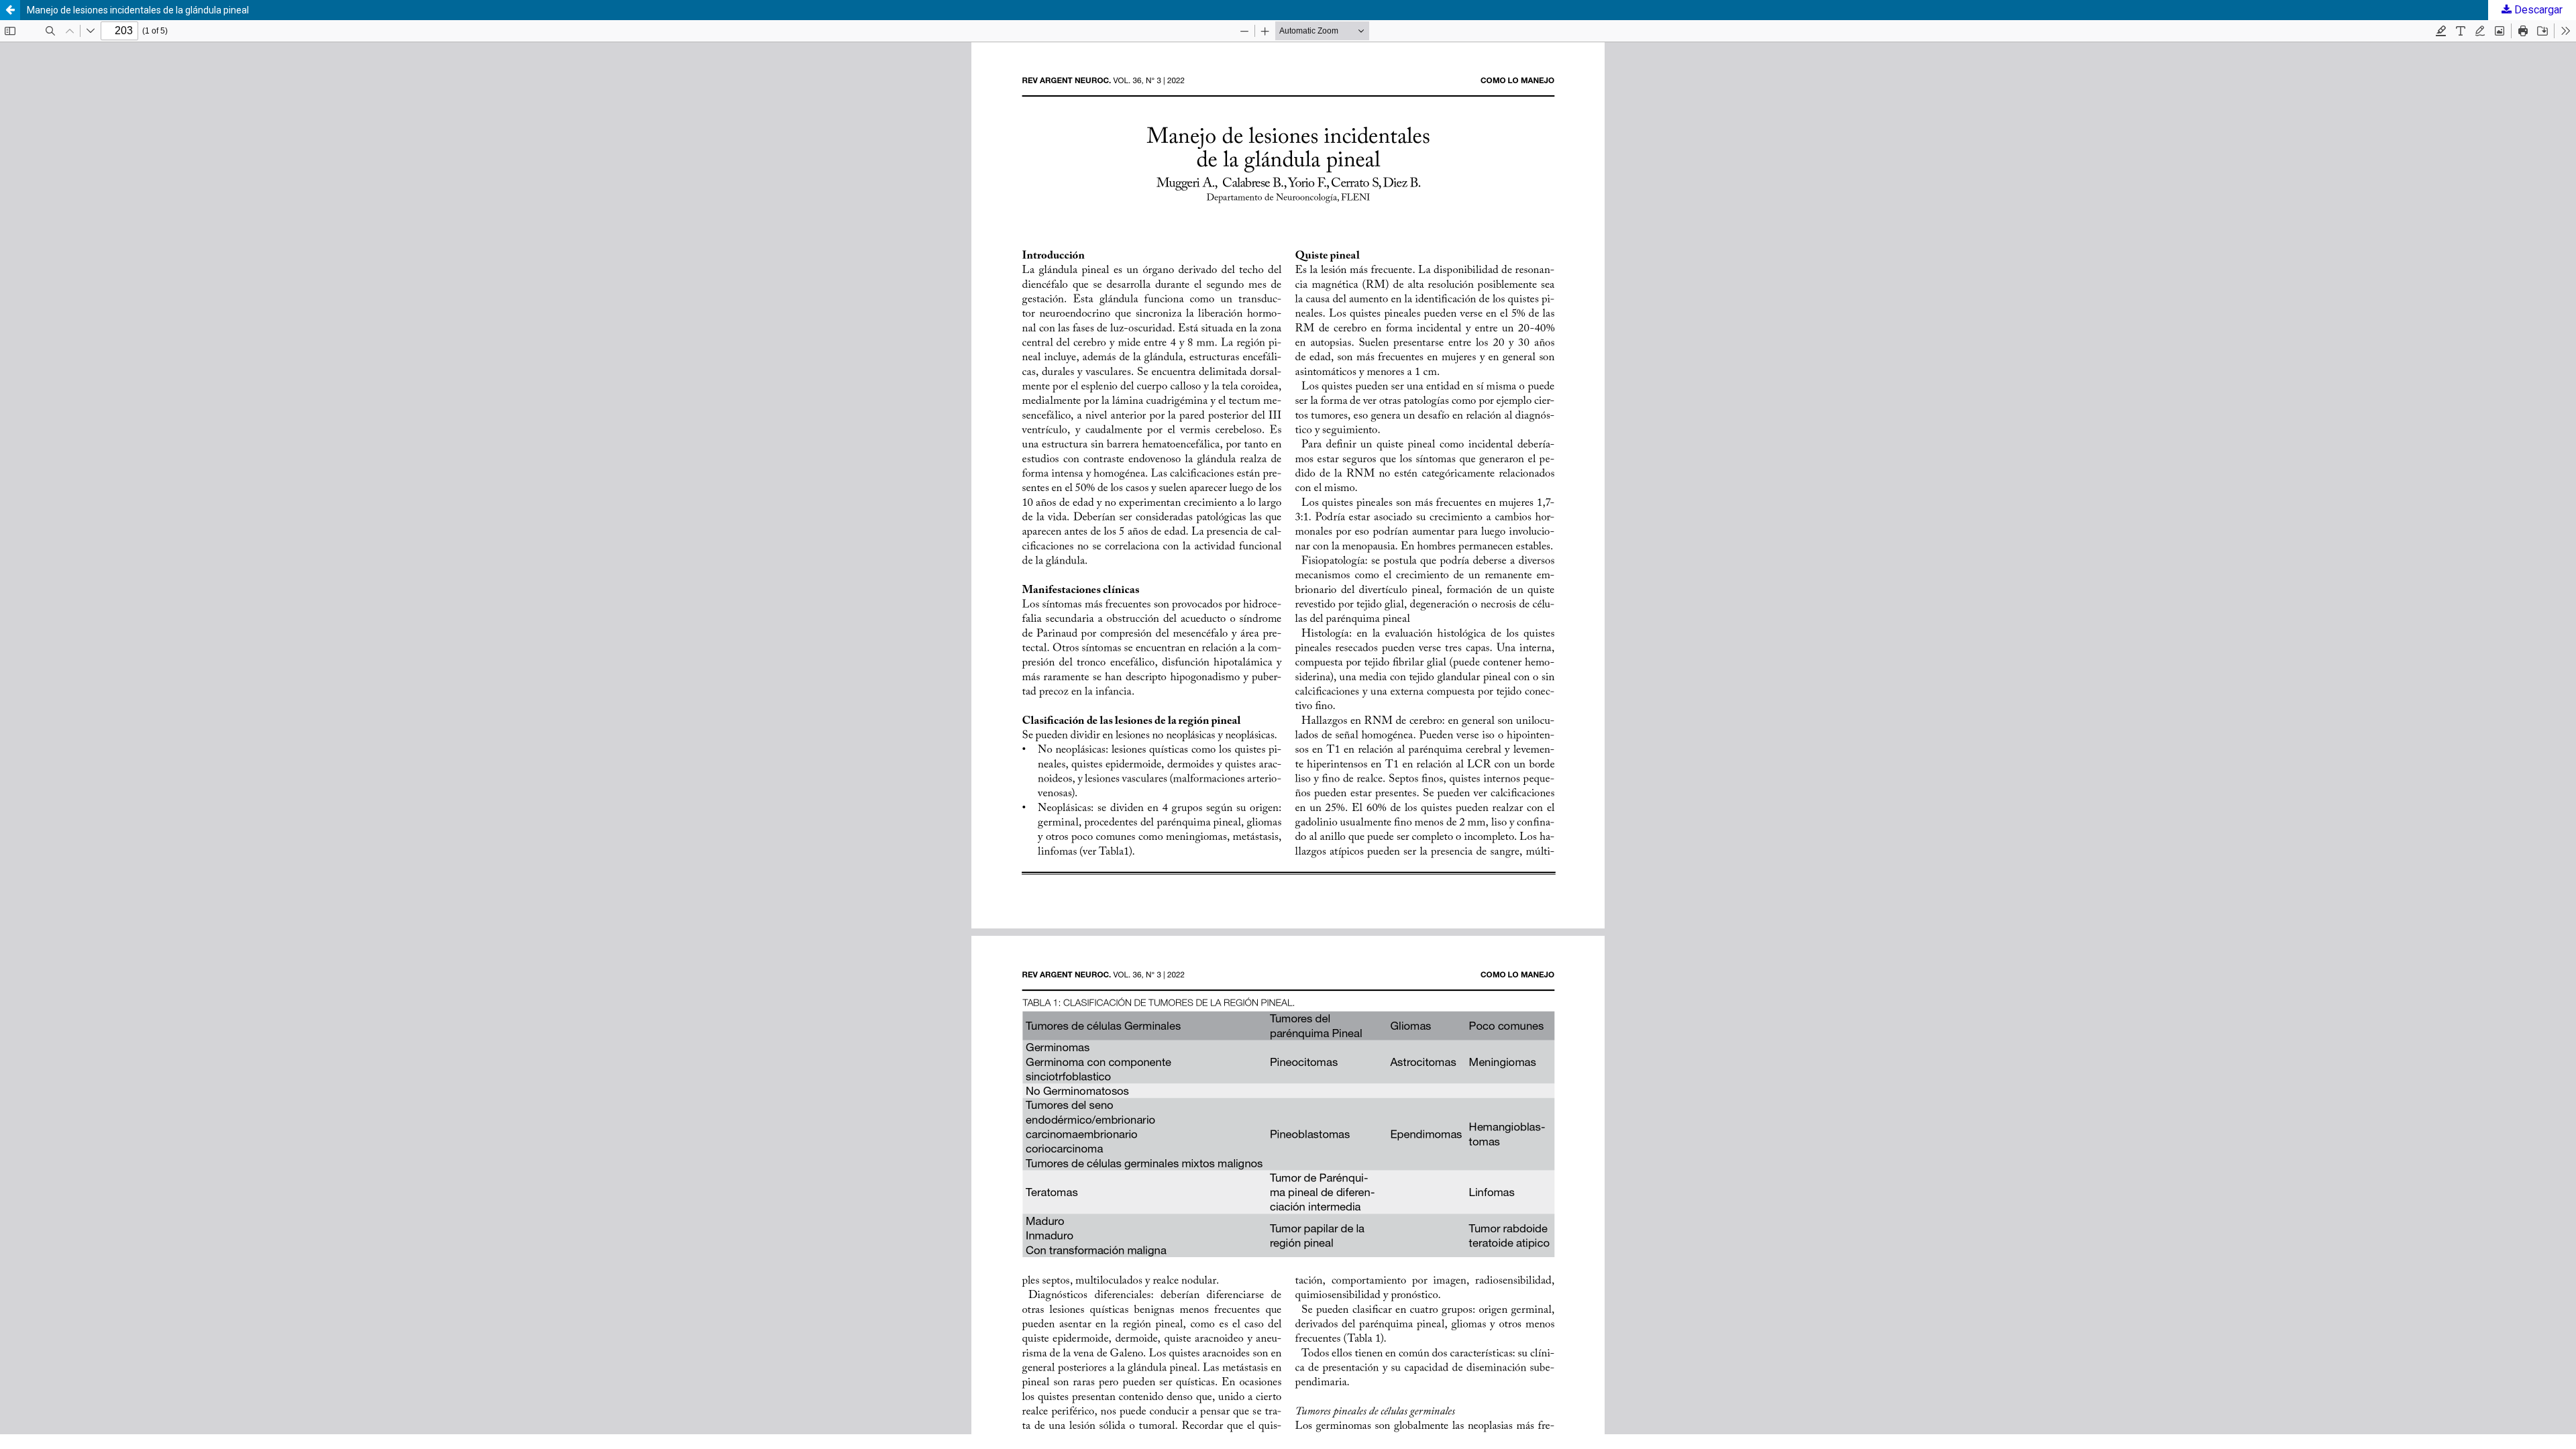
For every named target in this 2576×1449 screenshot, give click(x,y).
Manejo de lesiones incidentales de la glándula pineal (138, 10)
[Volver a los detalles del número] (10, 10)
